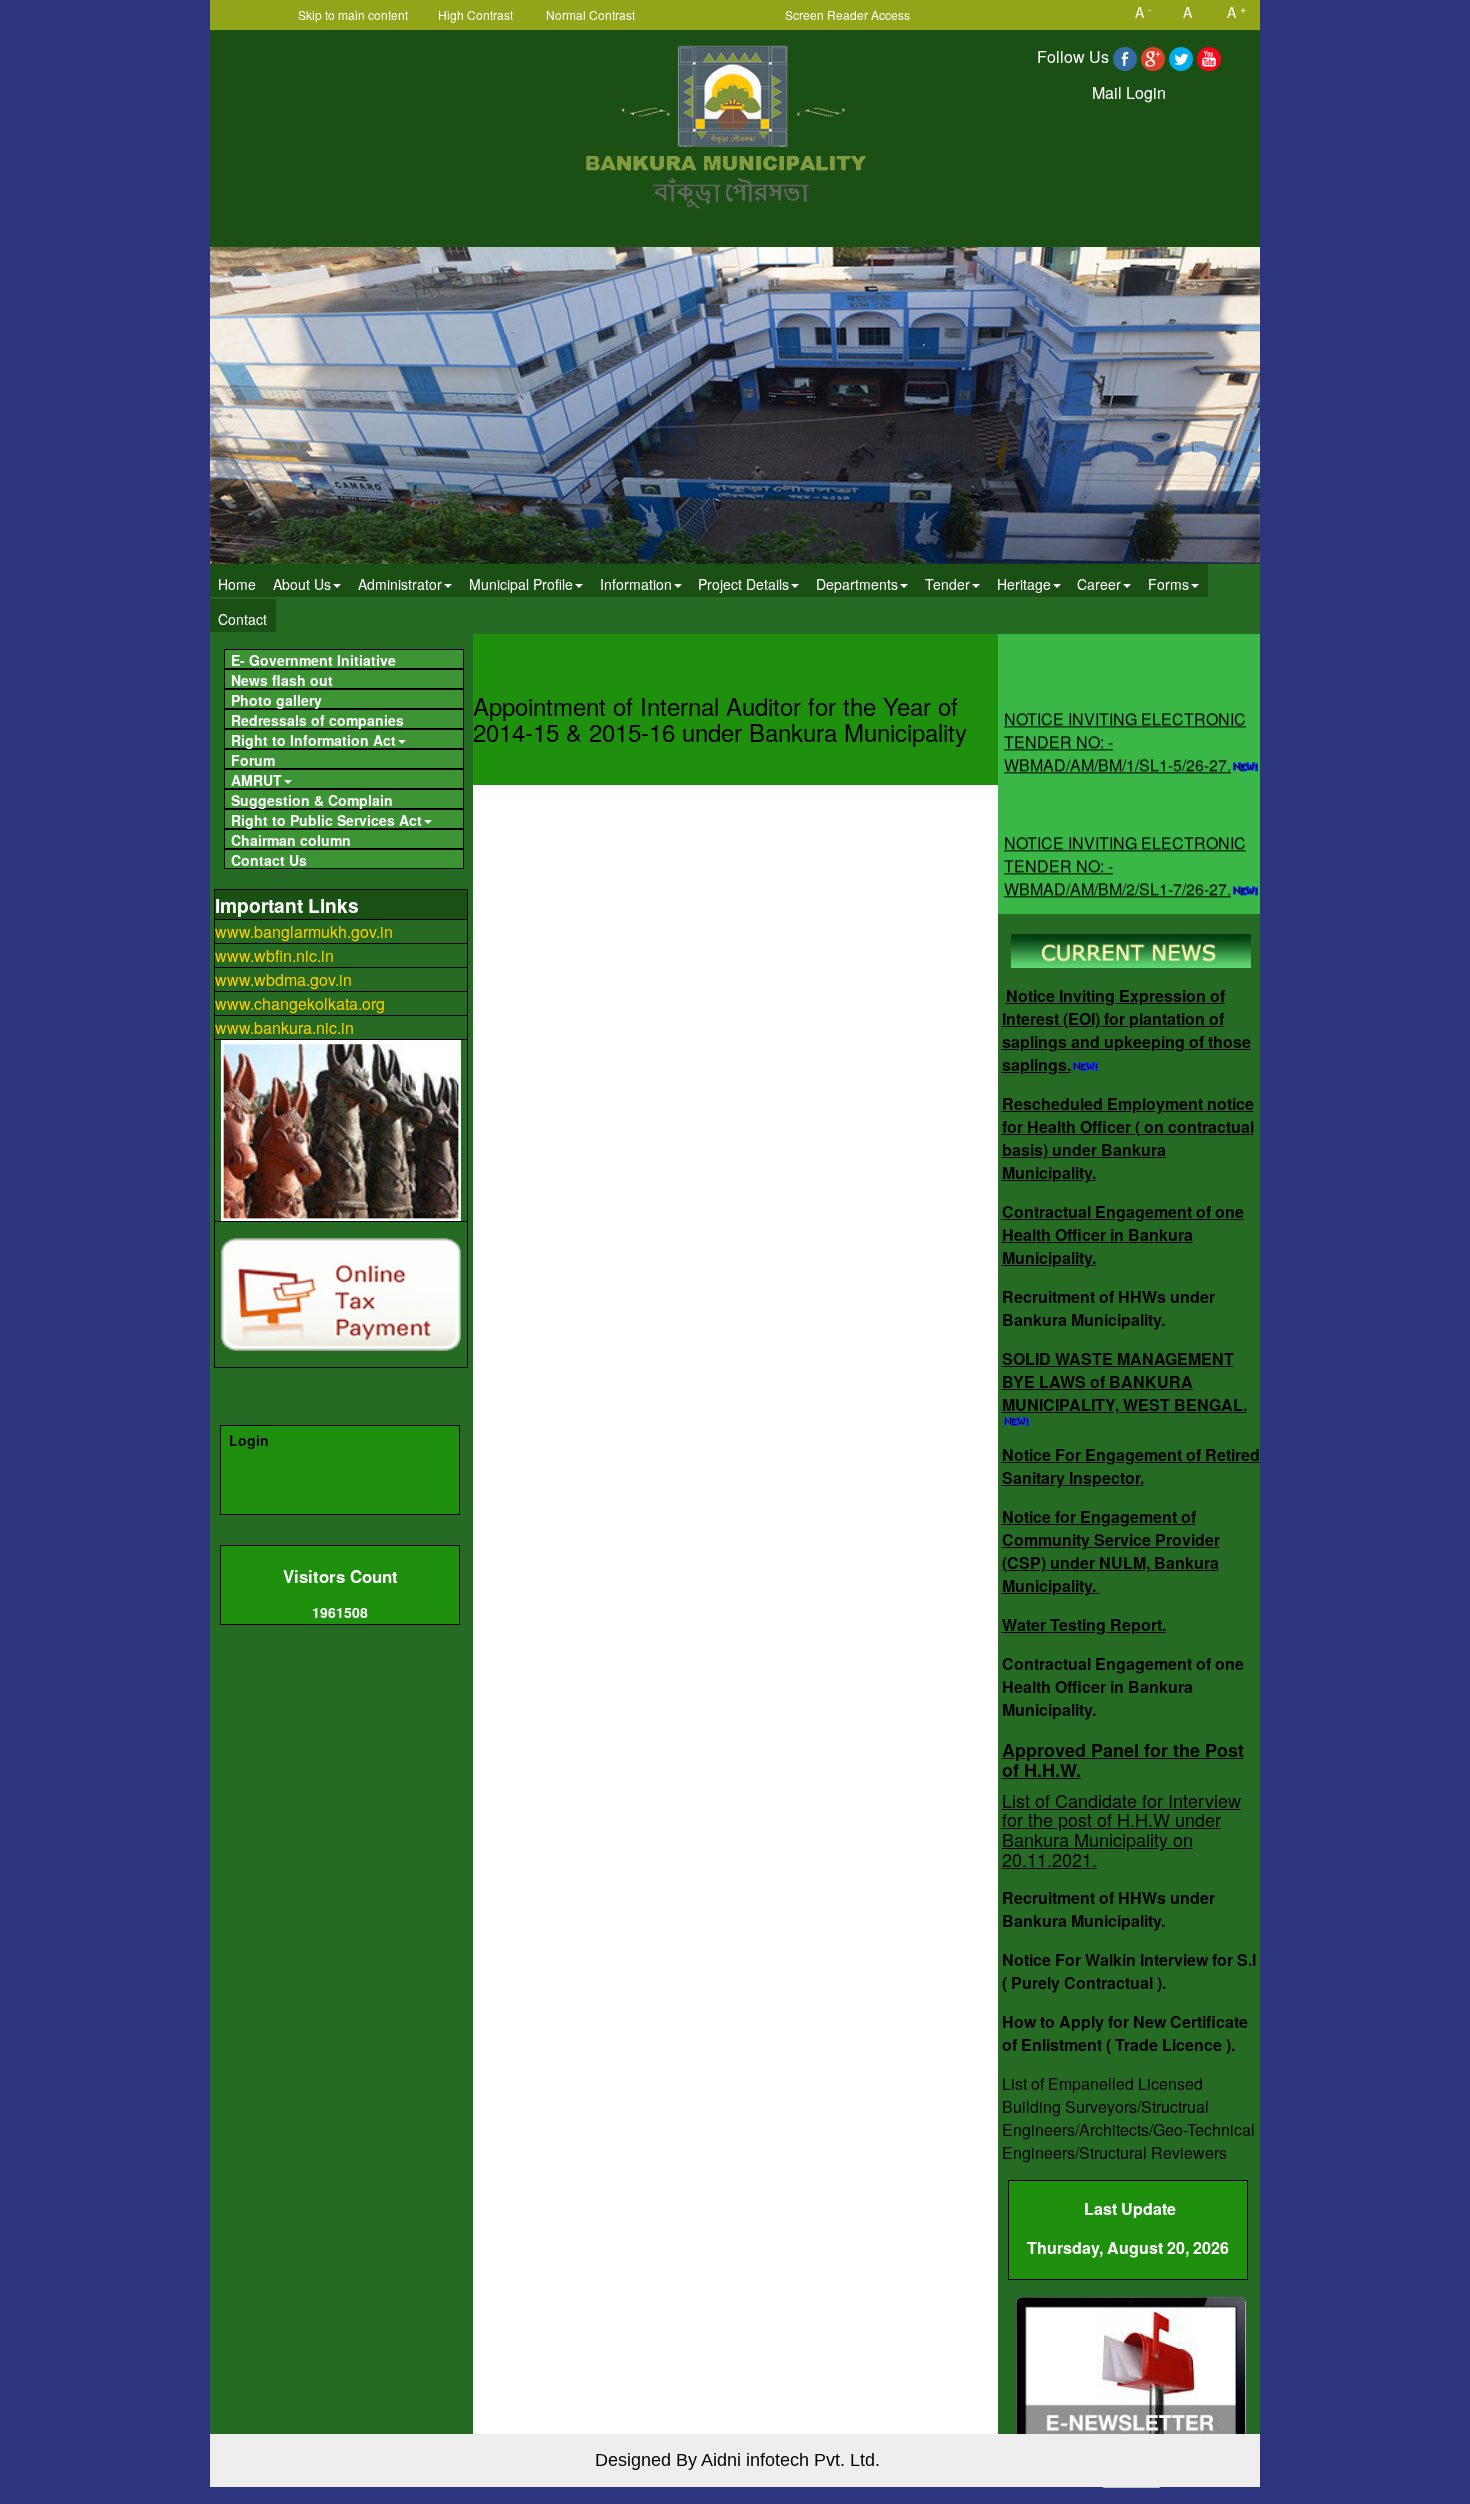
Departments (857, 584)
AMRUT (256, 779)
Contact (242, 619)
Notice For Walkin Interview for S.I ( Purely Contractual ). (1129, 1971)
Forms (1168, 584)
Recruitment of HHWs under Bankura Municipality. (1108, 1308)
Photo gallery (276, 699)
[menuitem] (237, 581)
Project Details (743, 584)
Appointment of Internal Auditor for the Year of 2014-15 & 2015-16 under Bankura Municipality (720, 718)
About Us (302, 584)
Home (237, 584)
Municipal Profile (521, 584)
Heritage (1024, 584)
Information (636, 584)
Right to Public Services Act (326, 819)
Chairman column (291, 839)
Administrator (400, 584)
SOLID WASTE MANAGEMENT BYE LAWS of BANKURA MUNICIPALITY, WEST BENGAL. (1124, 1381)
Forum (253, 759)
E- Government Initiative (313, 659)
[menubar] (735, 599)
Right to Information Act (313, 739)
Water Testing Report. (1084, 1624)
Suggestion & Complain (312, 799)
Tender (947, 584)
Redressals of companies (317, 719)
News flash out (282, 679)
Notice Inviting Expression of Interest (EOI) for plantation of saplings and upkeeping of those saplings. (1126, 1030)
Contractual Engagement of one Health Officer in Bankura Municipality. (1123, 1234)
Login (249, 1440)
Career (1099, 584)
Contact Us (269, 859)
